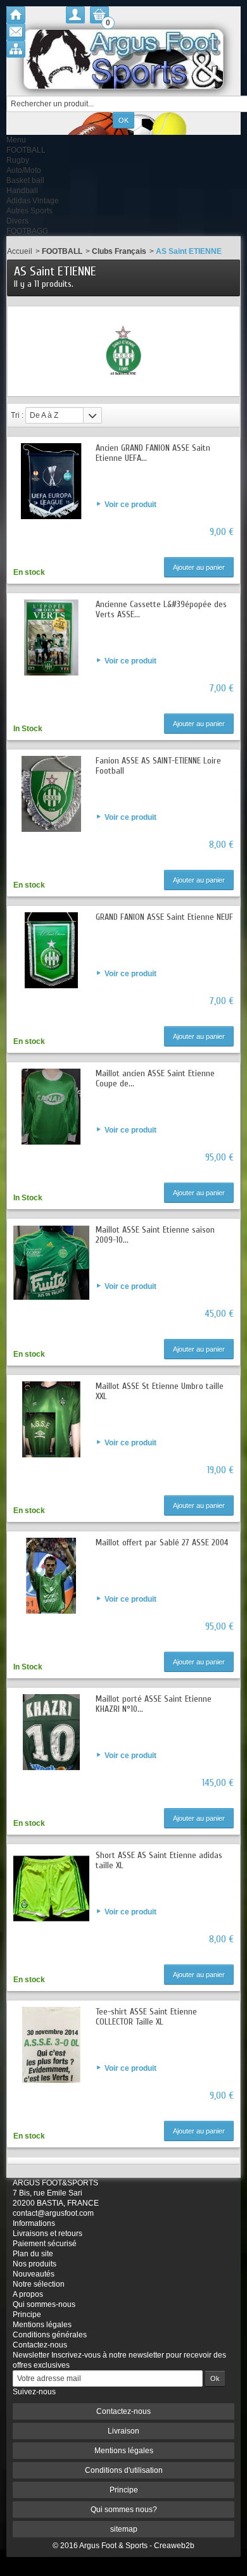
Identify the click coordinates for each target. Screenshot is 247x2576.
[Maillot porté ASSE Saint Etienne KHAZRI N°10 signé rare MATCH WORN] (51, 1732)
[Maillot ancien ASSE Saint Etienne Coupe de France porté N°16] (51, 1107)
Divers (17, 221)
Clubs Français (119, 251)
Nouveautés (34, 2274)
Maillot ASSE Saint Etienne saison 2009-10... (155, 1235)
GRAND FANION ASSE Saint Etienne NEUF (164, 917)
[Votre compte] (75, 15)
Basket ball (25, 180)
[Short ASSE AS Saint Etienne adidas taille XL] (51, 1888)
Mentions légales (42, 2325)
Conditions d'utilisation (124, 2470)
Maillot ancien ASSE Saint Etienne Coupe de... (155, 1078)
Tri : (17, 415)
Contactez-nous (40, 2345)
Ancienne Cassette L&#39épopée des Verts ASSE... (161, 609)
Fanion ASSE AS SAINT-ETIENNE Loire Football (158, 766)
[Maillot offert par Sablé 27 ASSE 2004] (51, 1576)
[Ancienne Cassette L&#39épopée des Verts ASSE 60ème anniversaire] (51, 638)
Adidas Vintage (33, 201)
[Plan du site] (16, 49)
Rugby (18, 160)
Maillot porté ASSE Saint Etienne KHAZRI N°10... (154, 1704)
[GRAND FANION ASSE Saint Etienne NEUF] (51, 950)
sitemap (124, 2529)
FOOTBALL (26, 150)
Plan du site (33, 2254)
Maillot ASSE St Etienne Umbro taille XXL (160, 1391)
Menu (16, 140)
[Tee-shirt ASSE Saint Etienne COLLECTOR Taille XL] (51, 2045)
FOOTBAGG (27, 231)
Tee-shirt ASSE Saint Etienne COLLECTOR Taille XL (146, 2017)
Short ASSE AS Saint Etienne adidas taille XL (159, 1860)
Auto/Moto (24, 170)
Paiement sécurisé (45, 2244)
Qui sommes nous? (124, 2510)
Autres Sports (29, 211)
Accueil (20, 251)
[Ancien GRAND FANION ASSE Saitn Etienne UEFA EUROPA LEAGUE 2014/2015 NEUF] (51, 481)
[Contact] (16, 32)
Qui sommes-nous (44, 2304)
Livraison (123, 2431)
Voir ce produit (130, 505)
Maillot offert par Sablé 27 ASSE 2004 (162, 1542)
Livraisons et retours (47, 2234)
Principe (27, 2315)
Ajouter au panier (199, 567)
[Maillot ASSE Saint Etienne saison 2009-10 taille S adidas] (51, 1263)
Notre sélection (39, 2284)
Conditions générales (50, 2335)
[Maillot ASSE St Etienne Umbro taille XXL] (51, 1419)
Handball (22, 191)
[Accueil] (16, 15)
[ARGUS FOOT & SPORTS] (123, 59)
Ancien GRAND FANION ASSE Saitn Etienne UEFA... (153, 453)
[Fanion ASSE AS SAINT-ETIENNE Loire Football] (51, 794)
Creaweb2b (174, 2546)
